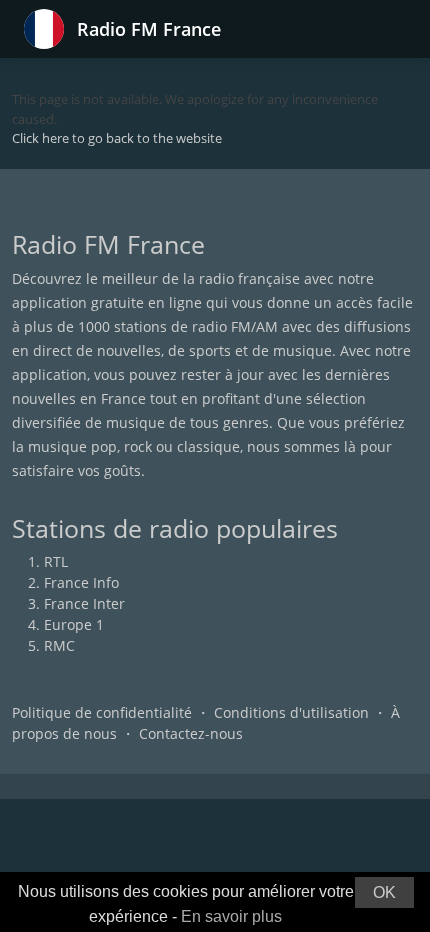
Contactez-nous (191, 733)
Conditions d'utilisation (291, 712)
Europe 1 (74, 624)
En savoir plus (231, 916)
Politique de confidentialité (102, 712)
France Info (81, 582)
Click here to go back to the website (117, 138)
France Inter (84, 603)
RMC (59, 645)
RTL (56, 561)
